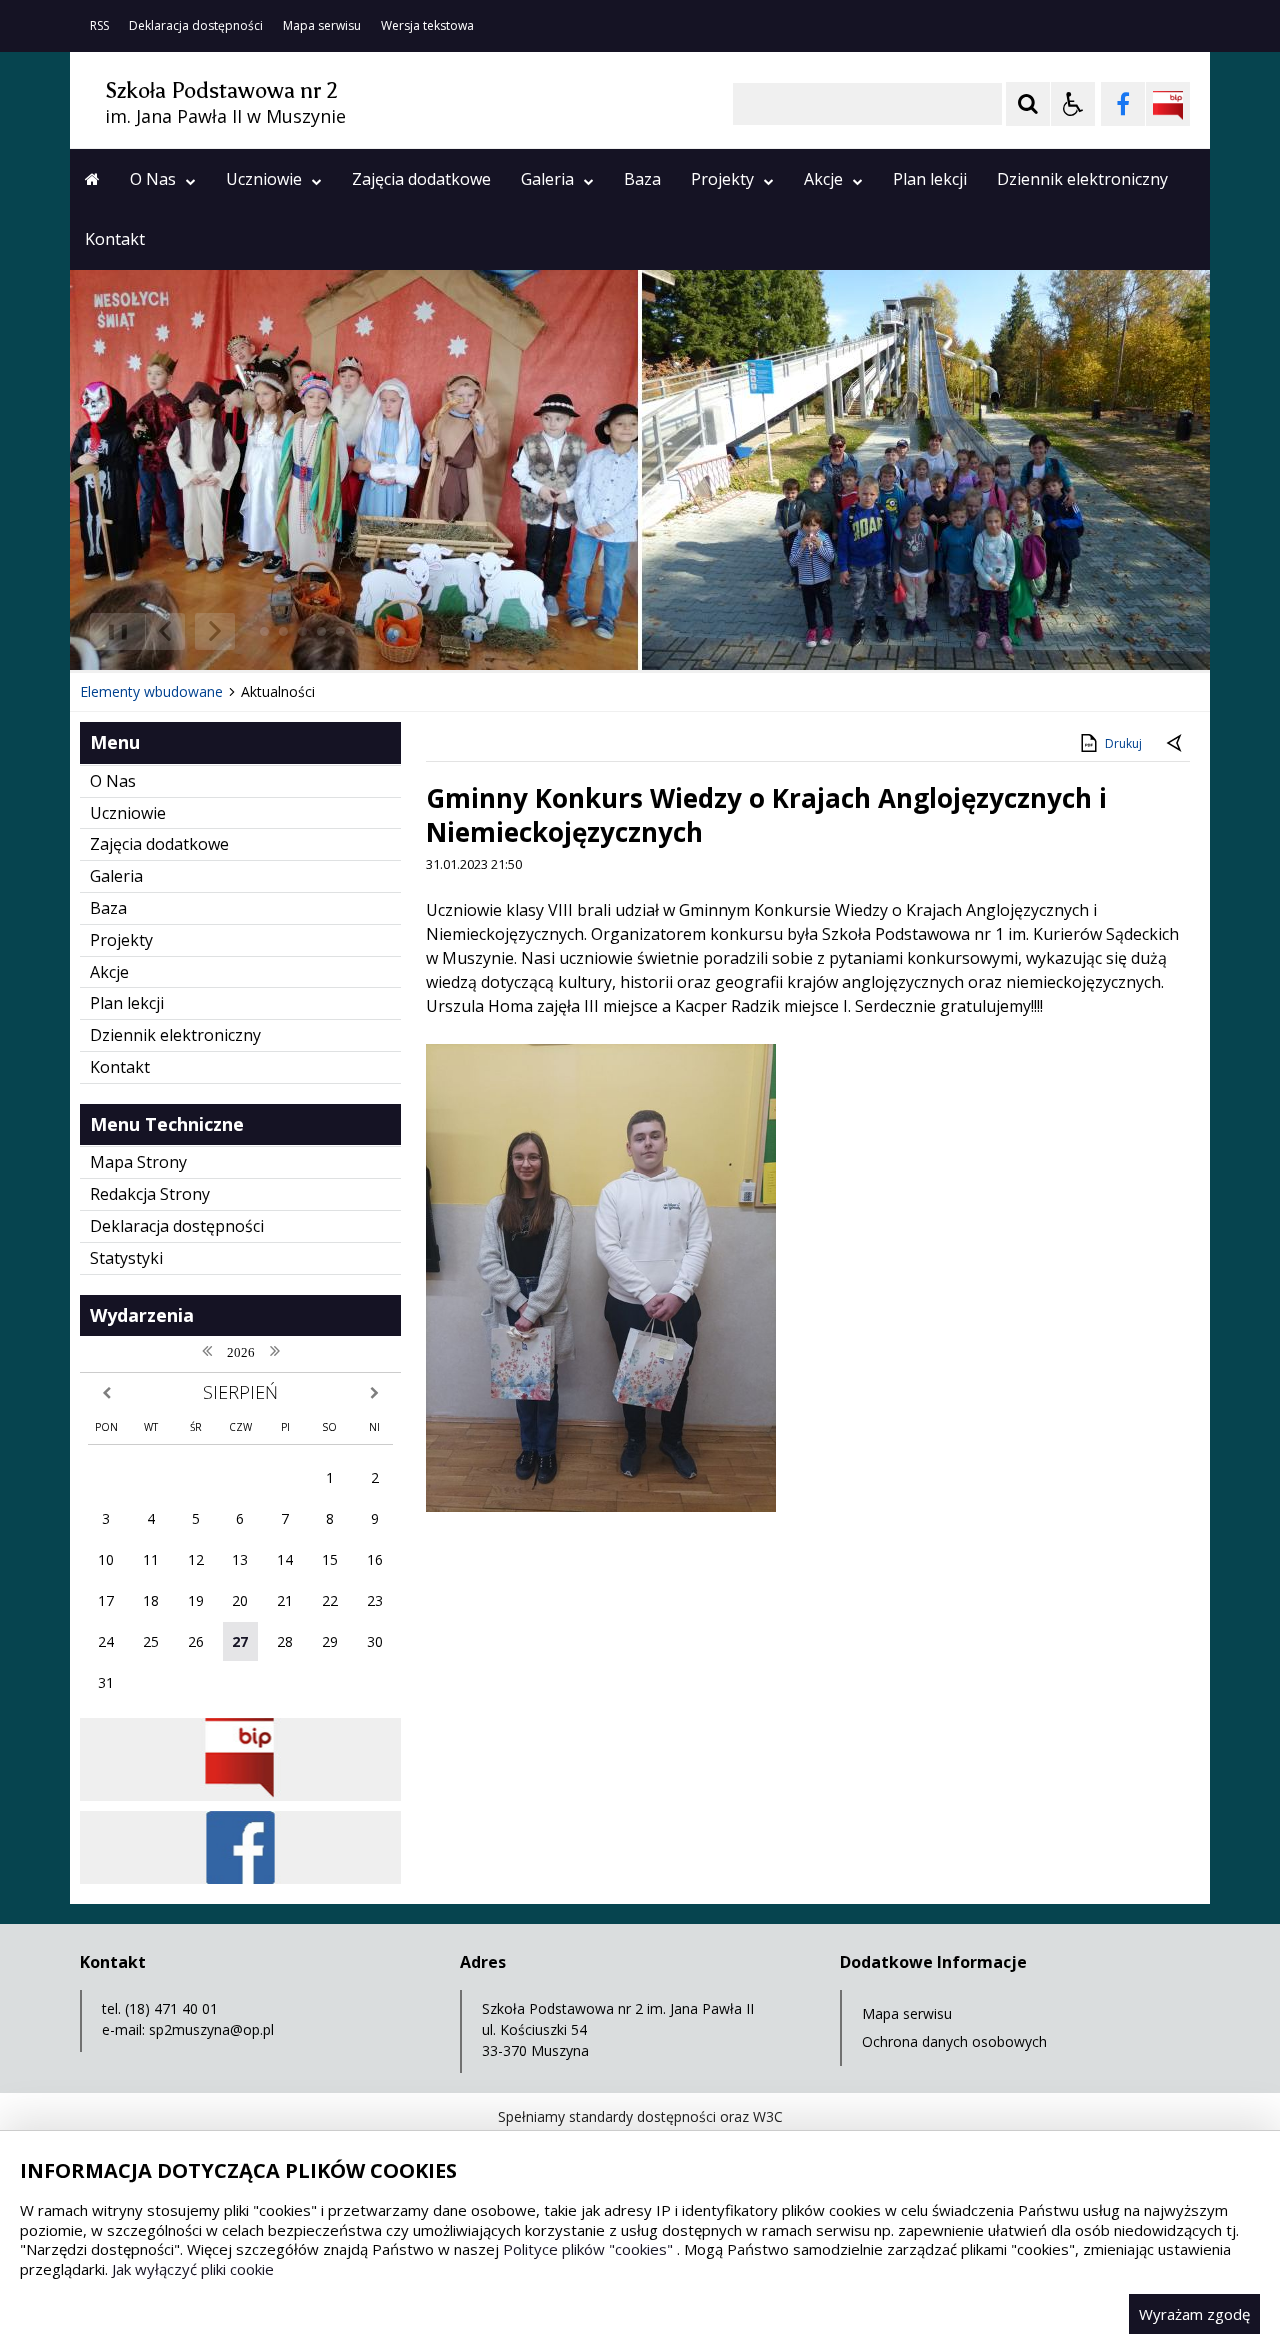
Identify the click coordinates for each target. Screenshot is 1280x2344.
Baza (642, 179)
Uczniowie (264, 179)
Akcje (823, 179)
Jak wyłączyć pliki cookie (193, 2269)
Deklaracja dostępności (196, 26)
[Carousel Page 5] (340, 631)
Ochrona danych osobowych (954, 2041)
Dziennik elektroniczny (1082, 179)
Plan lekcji (930, 179)
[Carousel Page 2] (283, 631)
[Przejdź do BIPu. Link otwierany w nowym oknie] (1168, 104)
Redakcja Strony (150, 1194)
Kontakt (115, 239)
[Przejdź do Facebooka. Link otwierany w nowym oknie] (1123, 104)
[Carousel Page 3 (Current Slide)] (302, 631)
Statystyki (126, 1258)
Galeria (547, 179)
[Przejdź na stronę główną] (92, 179)
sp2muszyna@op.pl (211, 2029)
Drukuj (1123, 743)
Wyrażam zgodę (1194, 2314)
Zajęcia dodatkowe (421, 179)
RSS (99, 26)
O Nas (153, 179)
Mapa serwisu (322, 26)
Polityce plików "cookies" (588, 2249)
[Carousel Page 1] (264, 631)
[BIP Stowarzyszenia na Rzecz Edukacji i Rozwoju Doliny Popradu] (240, 1795)
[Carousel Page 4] (321, 631)
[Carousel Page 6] (359, 631)
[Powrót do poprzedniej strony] (1176, 744)
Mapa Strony (138, 1162)
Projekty (722, 179)
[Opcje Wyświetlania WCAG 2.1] (1073, 104)
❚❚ (110, 630)
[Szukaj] (1028, 104)
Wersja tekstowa (427, 26)
